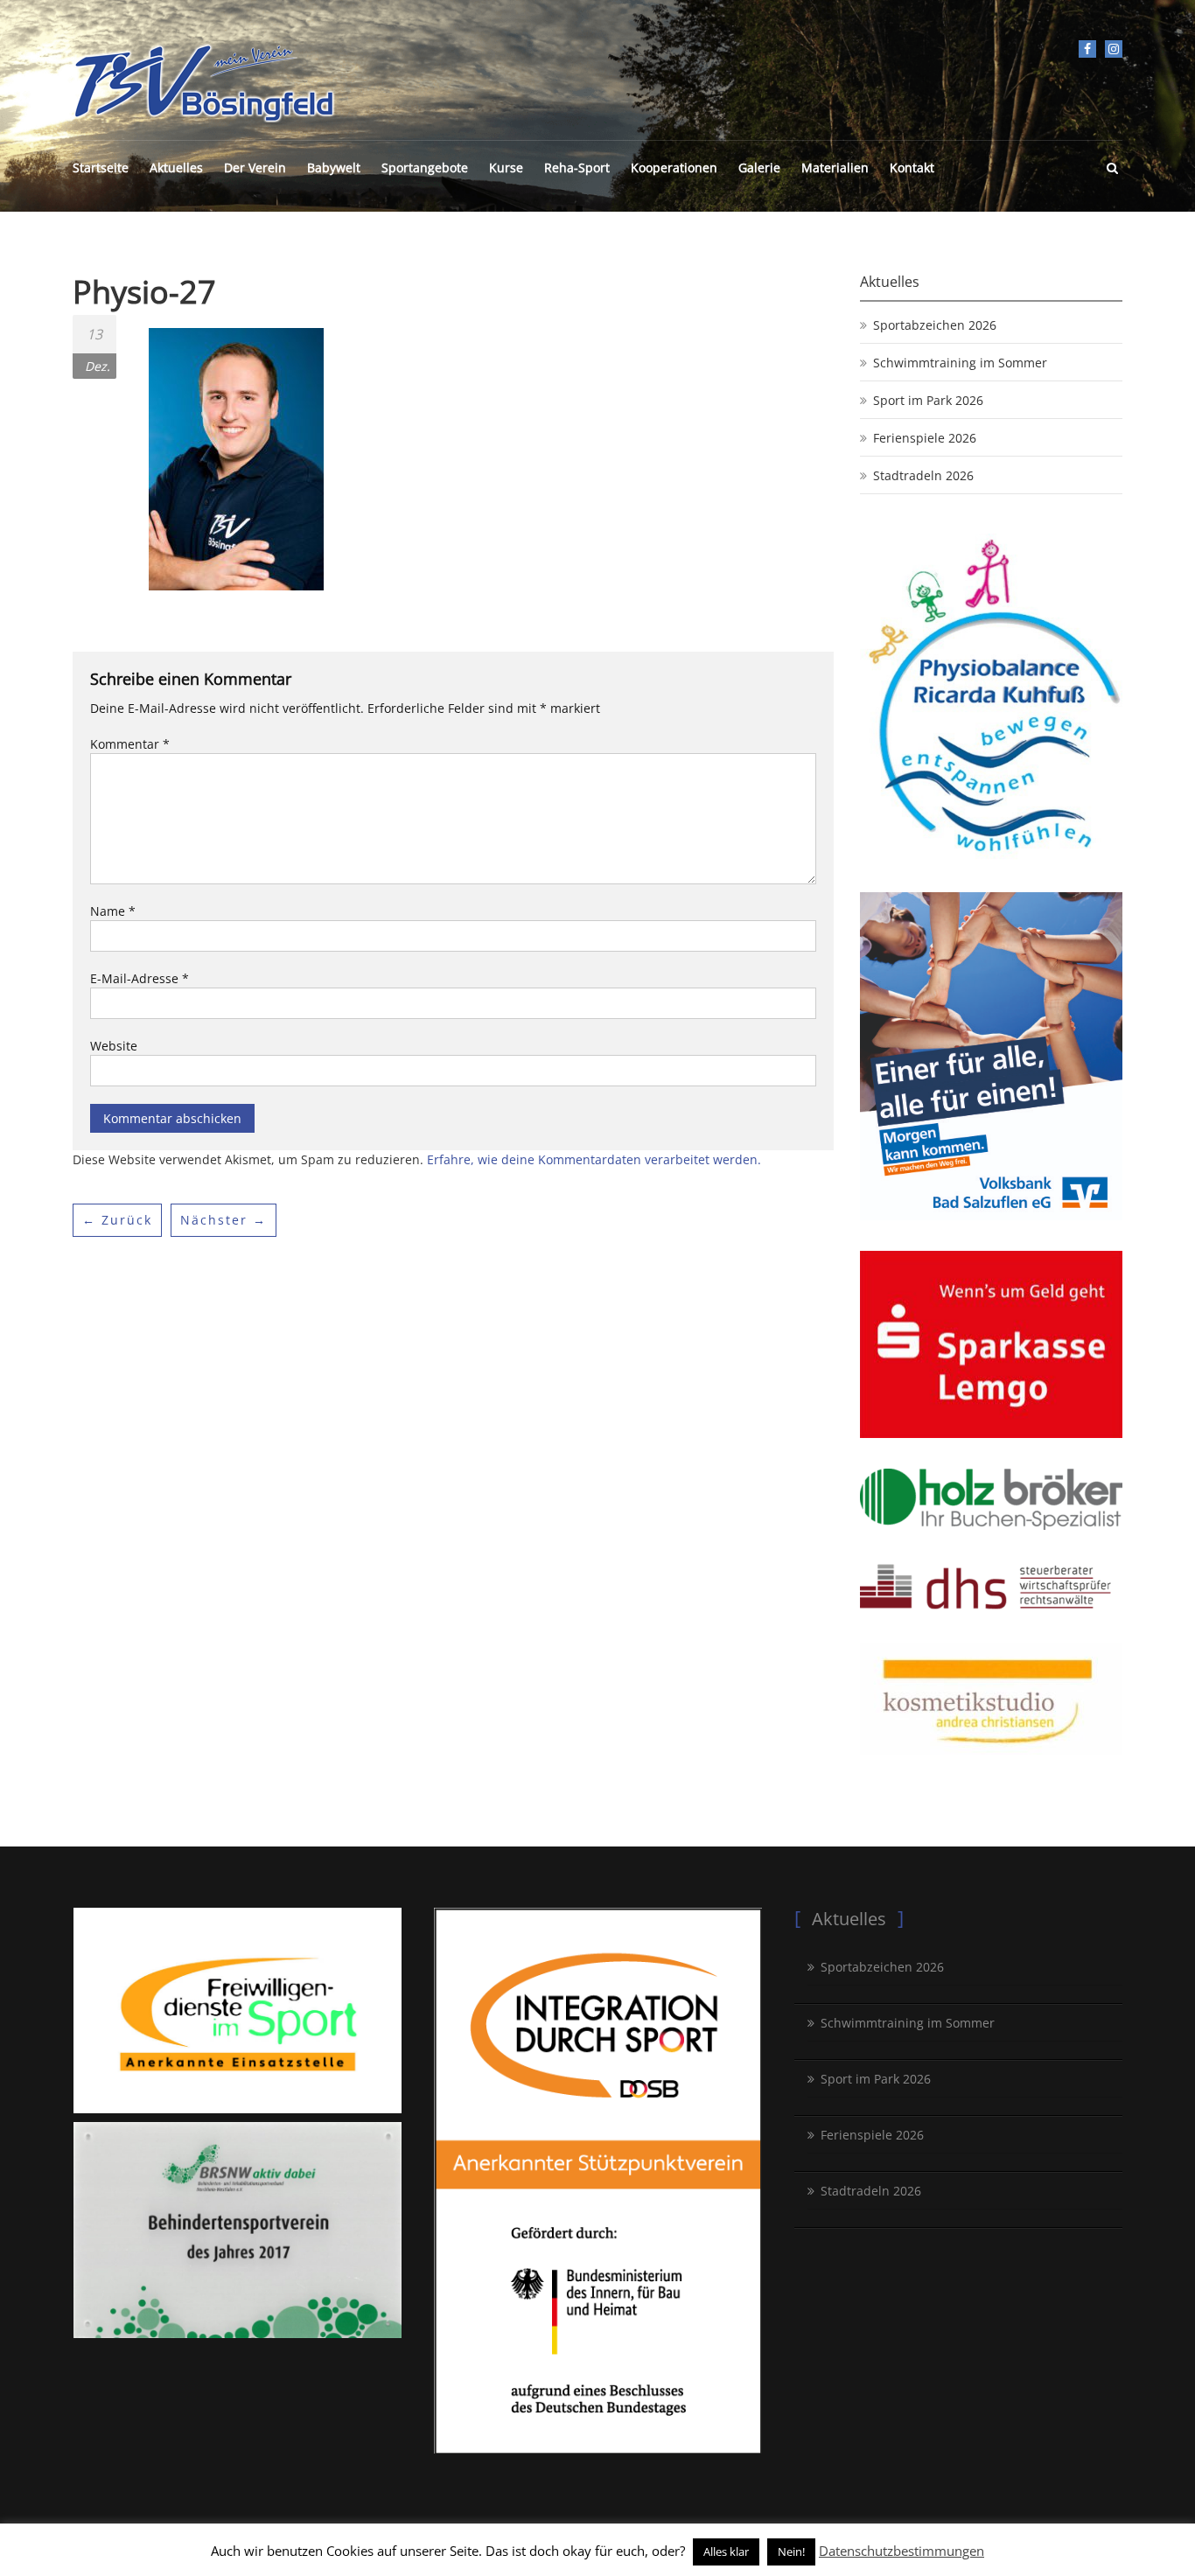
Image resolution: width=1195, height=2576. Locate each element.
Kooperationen (674, 168)
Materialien (835, 168)
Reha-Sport (577, 168)
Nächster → (224, 1220)
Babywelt (334, 168)
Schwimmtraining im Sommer (960, 363)
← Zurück (117, 1220)
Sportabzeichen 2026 (935, 325)
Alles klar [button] (726, 2552)
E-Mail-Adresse (140, 978)
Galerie (759, 168)
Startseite (101, 168)
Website (114, 1046)
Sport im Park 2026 (928, 400)
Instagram (1114, 49)
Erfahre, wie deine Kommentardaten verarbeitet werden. (594, 1159)
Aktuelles (176, 168)
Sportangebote (425, 168)
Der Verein (255, 168)
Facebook (1087, 49)
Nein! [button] (791, 2552)
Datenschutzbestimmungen (901, 2551)
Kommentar (130, 744)
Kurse (506, 168)
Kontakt (912, 168)
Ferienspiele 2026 (925, 438)
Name (113, 911)
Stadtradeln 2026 (923, 475)
